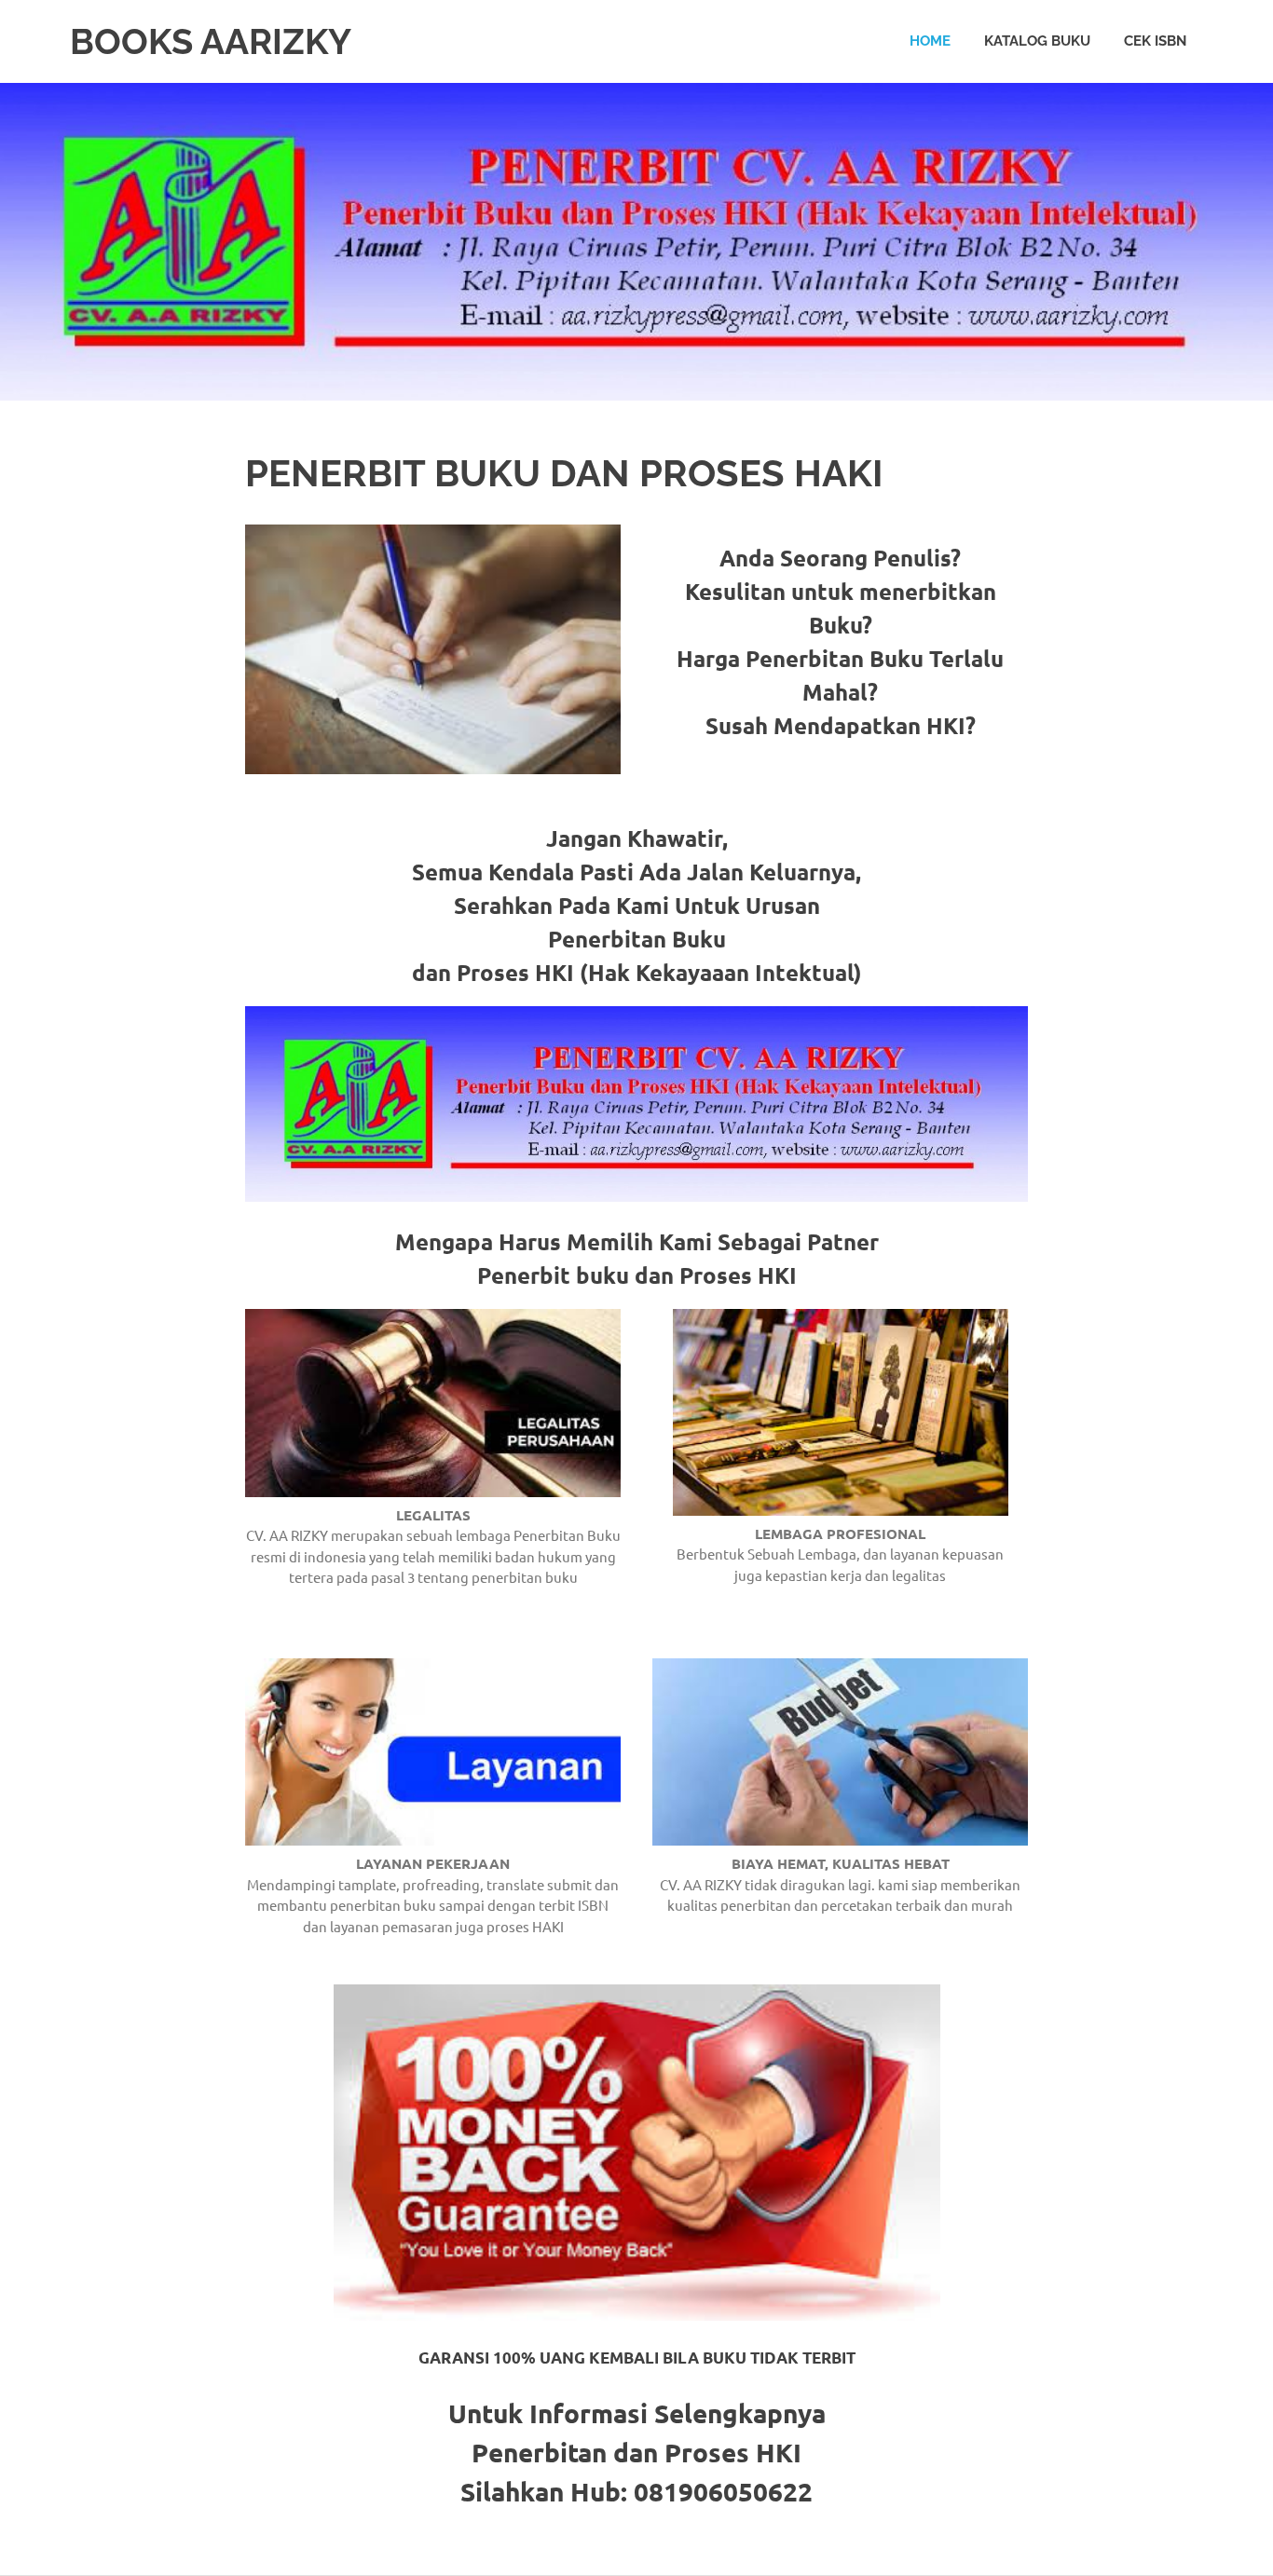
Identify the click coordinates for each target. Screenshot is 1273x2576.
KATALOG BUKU (1037, 41)
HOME (930, 41)
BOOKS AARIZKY (211, 41)
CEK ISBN (1155, 41)
